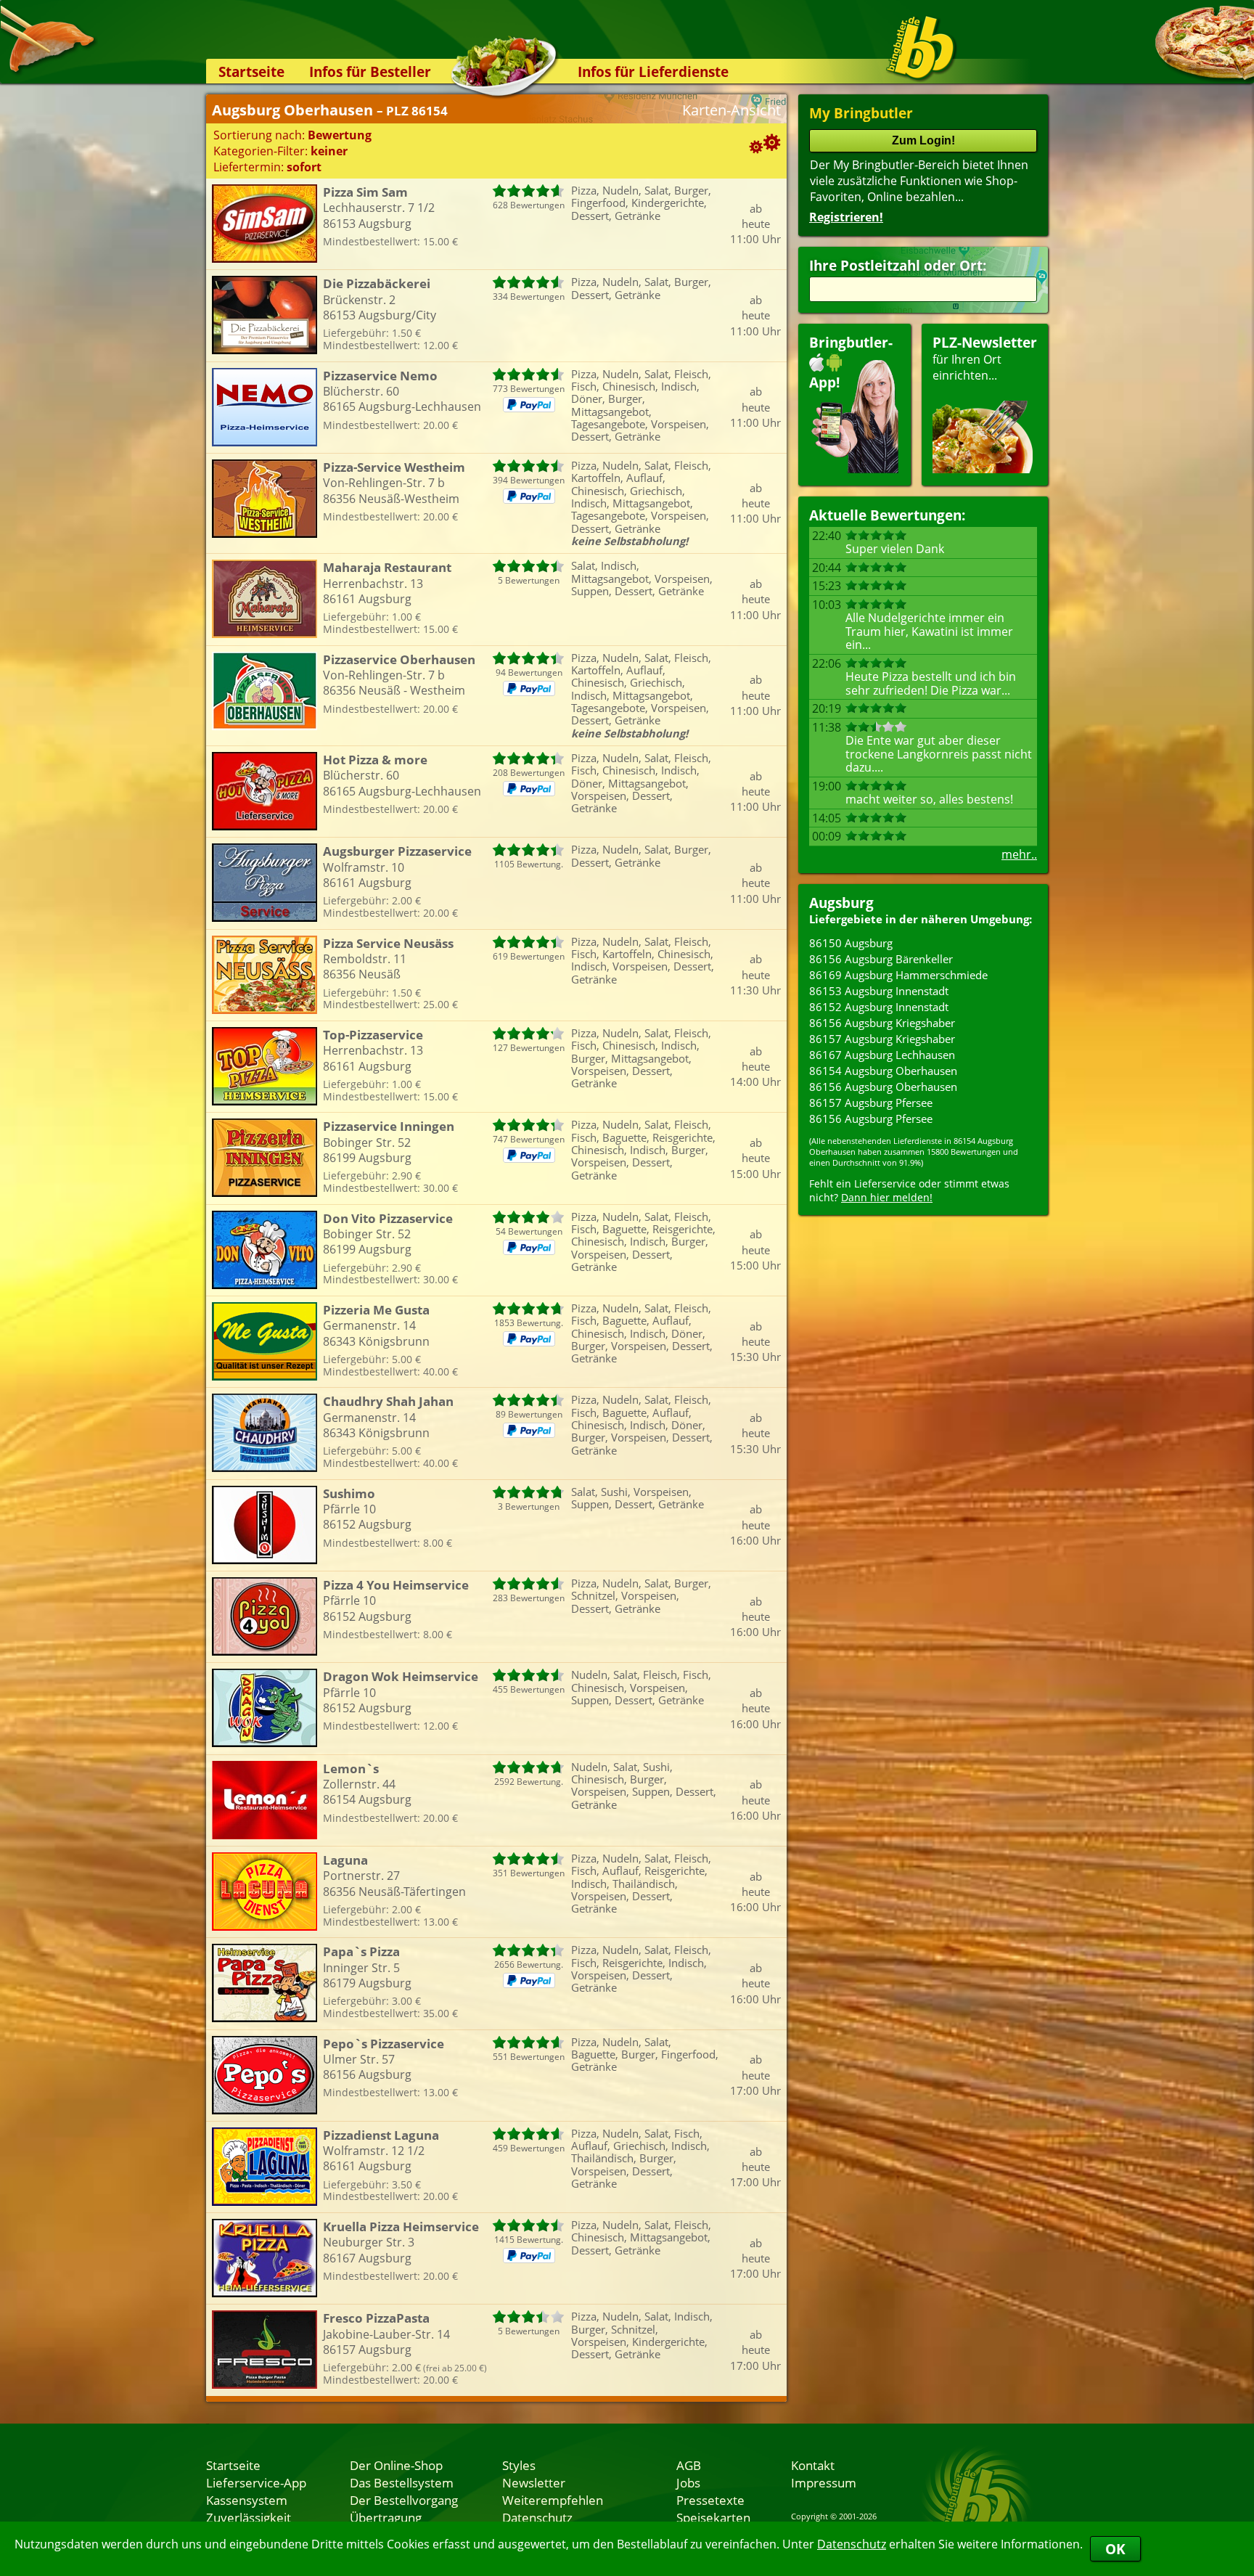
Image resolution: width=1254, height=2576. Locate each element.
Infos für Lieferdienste (653, 71)
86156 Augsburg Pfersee (871, 1119)
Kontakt (813, 2465)
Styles (519, 2465)
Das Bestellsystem (402, 2482)
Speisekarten (713, 2517)
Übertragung (386, 2517)
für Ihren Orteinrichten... (985, 358)
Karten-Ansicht (731, 110)
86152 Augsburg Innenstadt (879, 1007)
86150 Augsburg (851, 943)
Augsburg (841, 903)
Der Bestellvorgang (404, 2500)
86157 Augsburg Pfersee (871, 1103)
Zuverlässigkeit (249, 2517)
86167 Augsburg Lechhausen (882, 1055)
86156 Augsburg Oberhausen (883, 1087)
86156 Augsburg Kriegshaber (882, 1023)
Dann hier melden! (887, 1197)
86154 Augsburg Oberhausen (883, 1071)
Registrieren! (846, 217)
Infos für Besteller (370, 71)
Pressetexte (710, 2500)
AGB (689, 2465)
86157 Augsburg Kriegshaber (882, 1039)
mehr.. (1019, 854)
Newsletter (534, 2482)
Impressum (824, 2482)
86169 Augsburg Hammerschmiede (898, 975)
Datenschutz (852, 2544)
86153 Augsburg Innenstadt (879, 991)
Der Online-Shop (396, 2465)
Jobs (688, 2482)
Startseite (251, 71)
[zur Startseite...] (921, 48)
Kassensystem (247, 2500)
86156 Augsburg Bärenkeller (881, 959)
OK (1115, 2549)
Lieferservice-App (256, 2482)
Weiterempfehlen (553, 2500)
